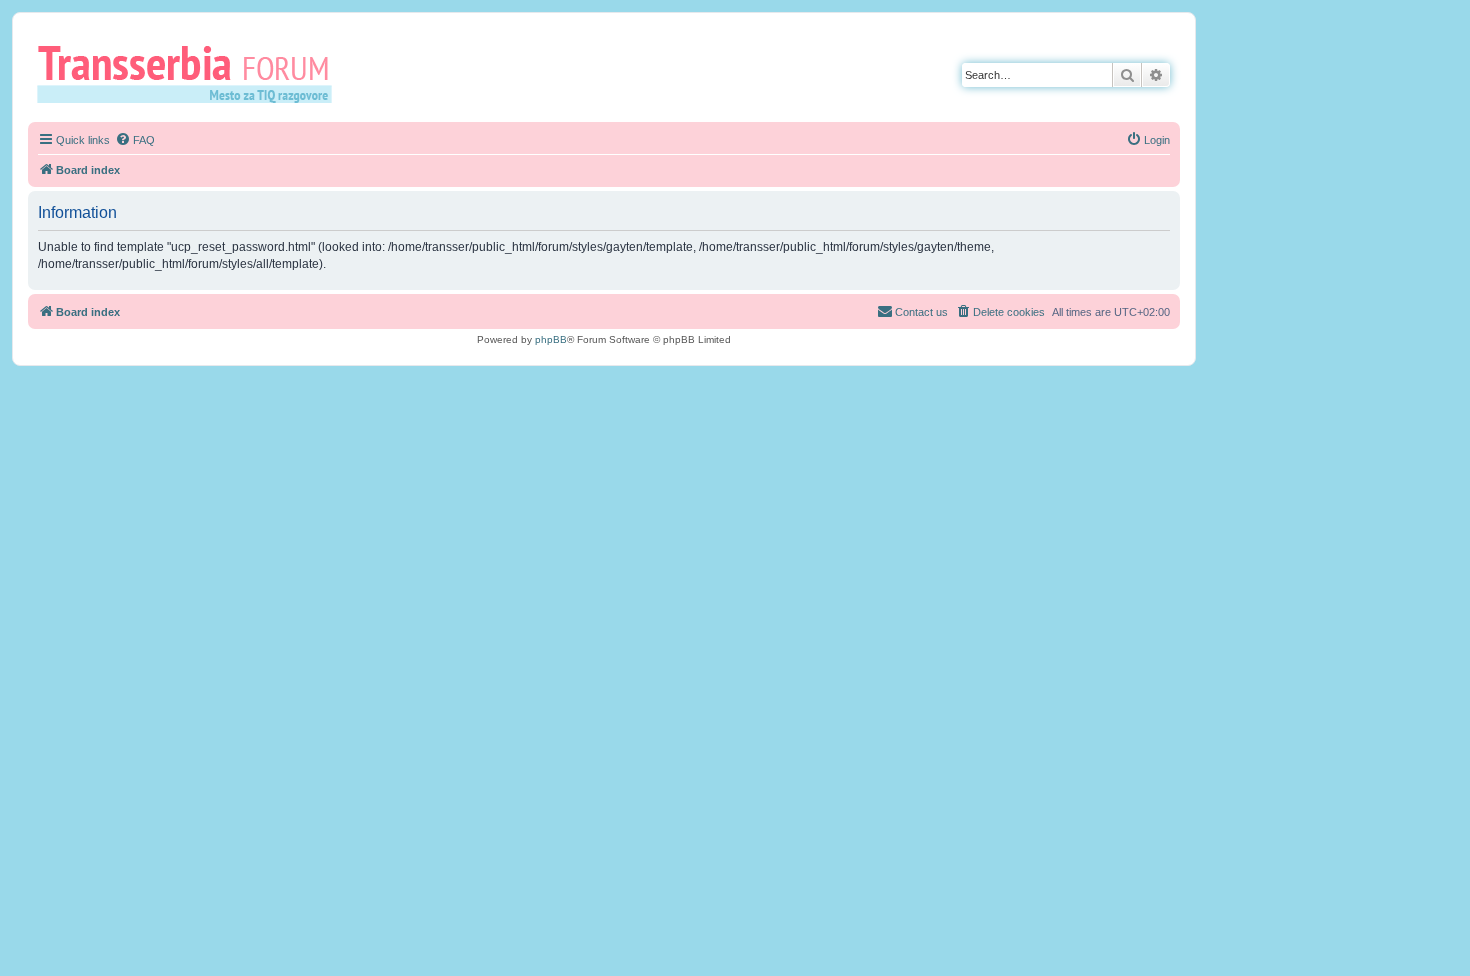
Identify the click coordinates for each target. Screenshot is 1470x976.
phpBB (551, 339)
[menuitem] (135, 140)
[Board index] (191, 73)
